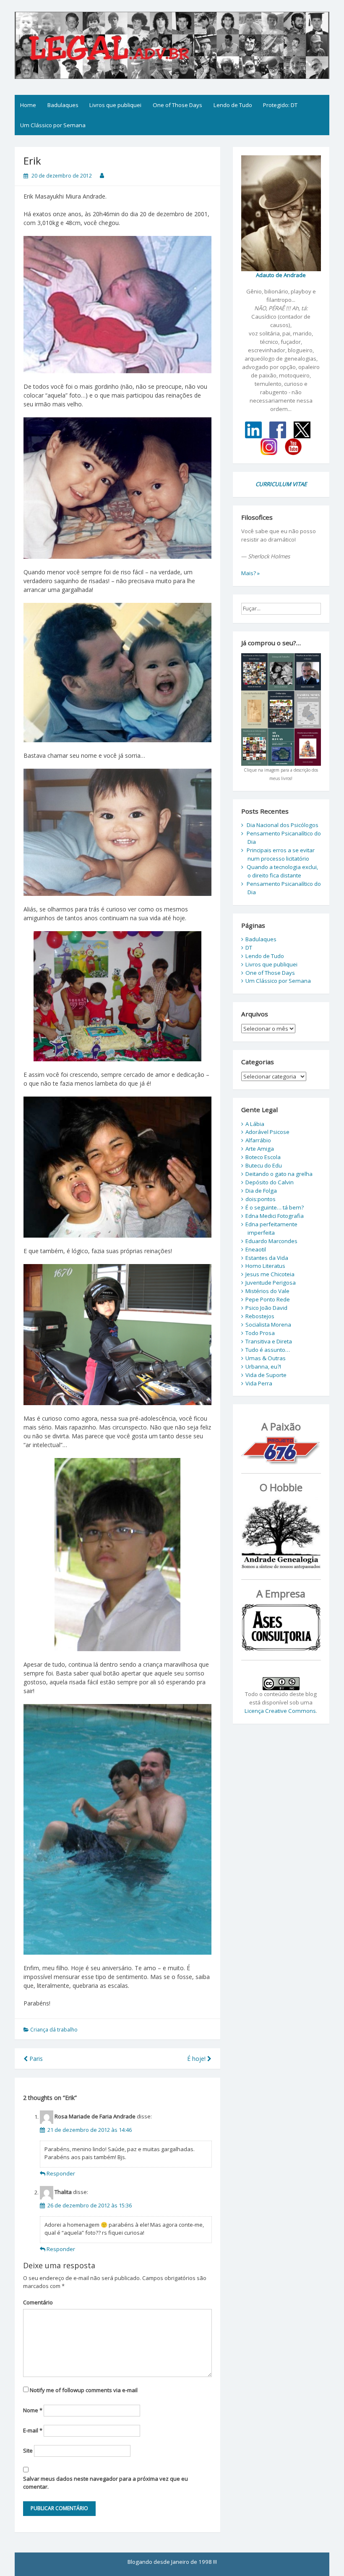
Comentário (38, 2302)
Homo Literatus (265, 1266)
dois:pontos (261, 1199)
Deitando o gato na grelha (279, 1174)
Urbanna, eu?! (263, 1367)
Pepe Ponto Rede (268, 1299)
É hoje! (197, 2059)
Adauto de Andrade (281, 275)
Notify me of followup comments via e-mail (84, 2390)
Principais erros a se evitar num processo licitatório (281, 854)
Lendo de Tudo (233, 105)
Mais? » (250, 573)
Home (28, 105)
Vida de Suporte (266, 1375)
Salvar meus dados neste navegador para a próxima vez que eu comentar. (106, 2483)
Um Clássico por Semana (53, 125)
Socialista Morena (268, 1325)
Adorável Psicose (267, 1132)
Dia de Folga (261, 1191)
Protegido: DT (280, 105)
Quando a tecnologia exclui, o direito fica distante (282, 871)
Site (28, 2450)
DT (249, 948)
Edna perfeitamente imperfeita (271, 1228)
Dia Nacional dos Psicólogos (283, 825)
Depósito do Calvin (270, 1182)
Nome (33, 2410)
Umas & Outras (266, 1358)
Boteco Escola (263, 1157)
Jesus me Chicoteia (270, 1274)
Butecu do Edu (264, 1165)
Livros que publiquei (115, 105)
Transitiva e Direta (269, 1341)
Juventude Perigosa (271, 1283)
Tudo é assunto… (268, 1350)
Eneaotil (256, 1249)
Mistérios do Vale (267, 1291)
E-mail (33, 2430)
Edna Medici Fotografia (275, 1216)
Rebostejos (260, 1316)
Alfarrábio (258, 1140)
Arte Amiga (260, 1149)
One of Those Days (177, 105)
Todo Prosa (260, 1333)
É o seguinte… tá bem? (275, 1207)
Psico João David (266, 1308)
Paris (35, 2059)
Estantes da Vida (267, 1258)
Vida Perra (259, 1383)
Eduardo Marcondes (271, 1241)
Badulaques (63, 105)
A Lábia (255, 1124)
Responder (61, 2173)
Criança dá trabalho (54, 2030)
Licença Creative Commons (280, 1711)
